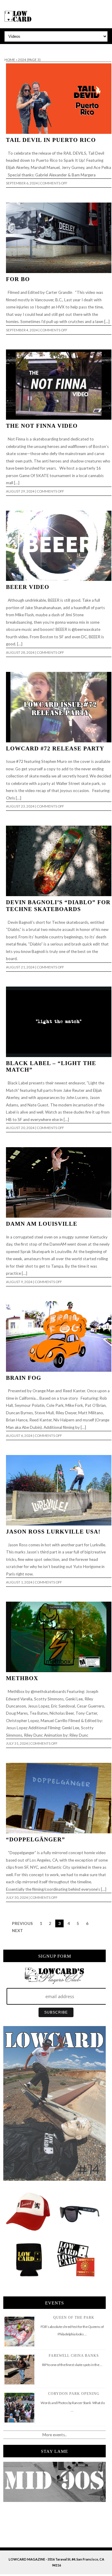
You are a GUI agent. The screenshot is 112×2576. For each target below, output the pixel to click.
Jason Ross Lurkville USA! (53, 1532)
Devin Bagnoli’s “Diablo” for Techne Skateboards (58, 906)
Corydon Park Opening (74, 2394)
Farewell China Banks (74, 2356)
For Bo (18, 279)
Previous (22, 1923)
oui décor (9, 48)
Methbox (22, 1678)
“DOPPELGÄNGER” (36, 1839)
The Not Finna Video (42, 426)
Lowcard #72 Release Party (55, 748)
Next (17, 1931)
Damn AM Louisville (42, 1224)
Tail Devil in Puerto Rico (51, 140)
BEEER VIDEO (28, 587)
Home (10, 60)
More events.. (55, 2435)
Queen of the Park (74, 2318)
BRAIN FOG (24, 1378)
